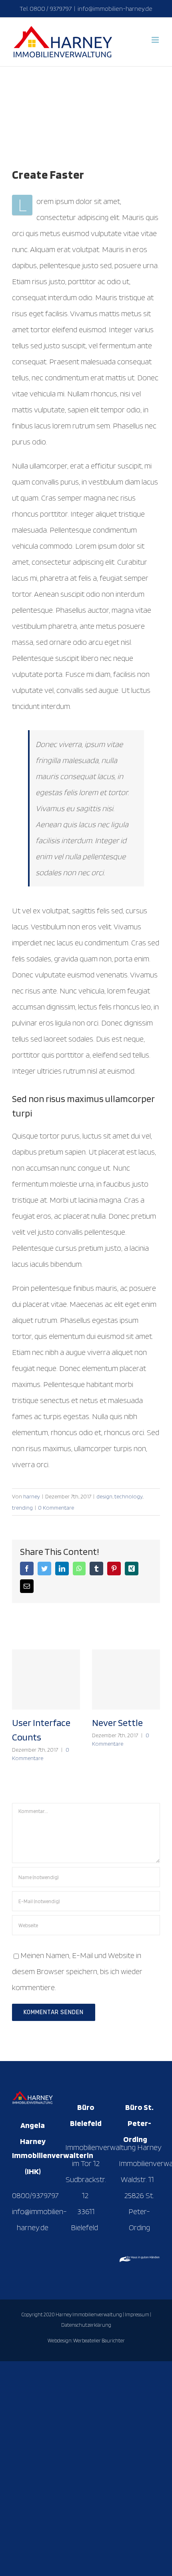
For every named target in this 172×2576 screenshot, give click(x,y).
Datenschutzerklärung (86, 2325)
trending (22, 1508)
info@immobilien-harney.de (115, 9)
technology (128, 1496)
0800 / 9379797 (51, 9)
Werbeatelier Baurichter (99, 2341)
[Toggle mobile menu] (156, 40)
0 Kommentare (56, 1508)
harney (32, 1496)
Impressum (137, 2315)
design (104, 1496)
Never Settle (117, 1723)
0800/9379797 (35, 2195)
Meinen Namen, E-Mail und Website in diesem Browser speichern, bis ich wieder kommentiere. (77, 1971)
